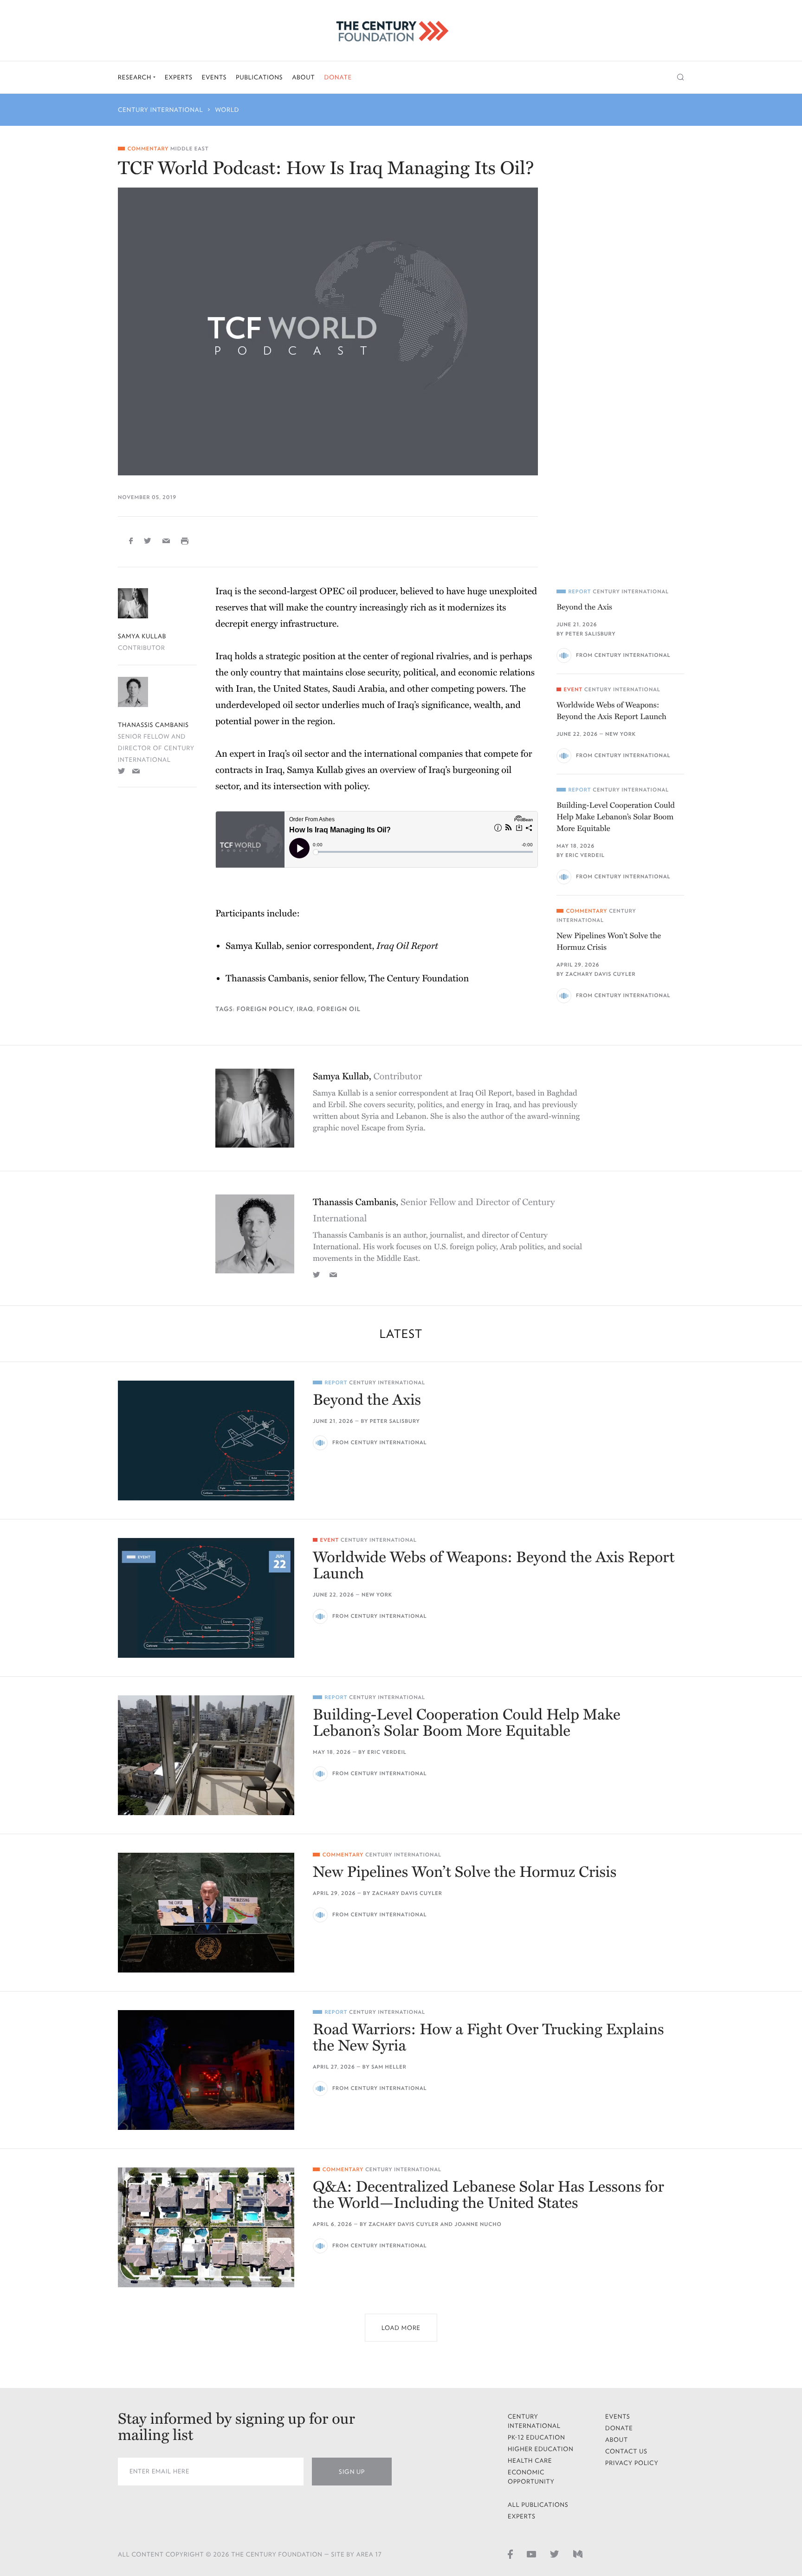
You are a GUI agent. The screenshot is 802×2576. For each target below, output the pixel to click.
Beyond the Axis (584, 607)
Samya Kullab (142, 636)
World (227, 110)
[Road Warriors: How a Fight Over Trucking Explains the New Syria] (206, 2070)
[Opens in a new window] (122, 771)
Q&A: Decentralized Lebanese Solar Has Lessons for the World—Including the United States (488, 2195)
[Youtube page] (531, 2554)
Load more (401, 2328)
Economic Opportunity (531, 2477)
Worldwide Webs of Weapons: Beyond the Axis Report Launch (611, 711)
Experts (179, 77)
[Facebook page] (510, 2554)
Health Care (530, 2461)
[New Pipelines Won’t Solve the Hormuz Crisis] (206, 1913)
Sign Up (352, 2472)
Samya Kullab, (367, 1077)
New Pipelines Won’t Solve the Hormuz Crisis (609, 941)
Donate (338, 77)
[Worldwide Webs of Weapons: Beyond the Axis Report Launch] (206, 1598)
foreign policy (265, 1009)
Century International (161, 110)
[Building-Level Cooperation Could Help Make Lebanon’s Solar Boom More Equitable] (206, 1755)
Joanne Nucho (478, 2224)
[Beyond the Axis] (206, 1440)
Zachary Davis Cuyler (600, 974)
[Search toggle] (681, 77)
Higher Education (541, 2449)
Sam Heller (389, 2067)
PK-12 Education (537, 2437)
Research (136, 77)
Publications (259, 77)
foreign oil (338, 1009)
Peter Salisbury (590, 634)
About (303, 77)
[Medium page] (578, 2554)
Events (214, 77)
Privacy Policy (632, 2463)
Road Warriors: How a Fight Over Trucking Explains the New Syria (488, 2038)
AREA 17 (369, 2554)
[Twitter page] (555, 2554)
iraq (305, 1009)
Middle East (190, 149)
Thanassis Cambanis (153, 725)
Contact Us (626, 2451)
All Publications (538, 2505)
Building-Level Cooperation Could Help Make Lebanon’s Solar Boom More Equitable (616, 817)
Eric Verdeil (585, 855)
